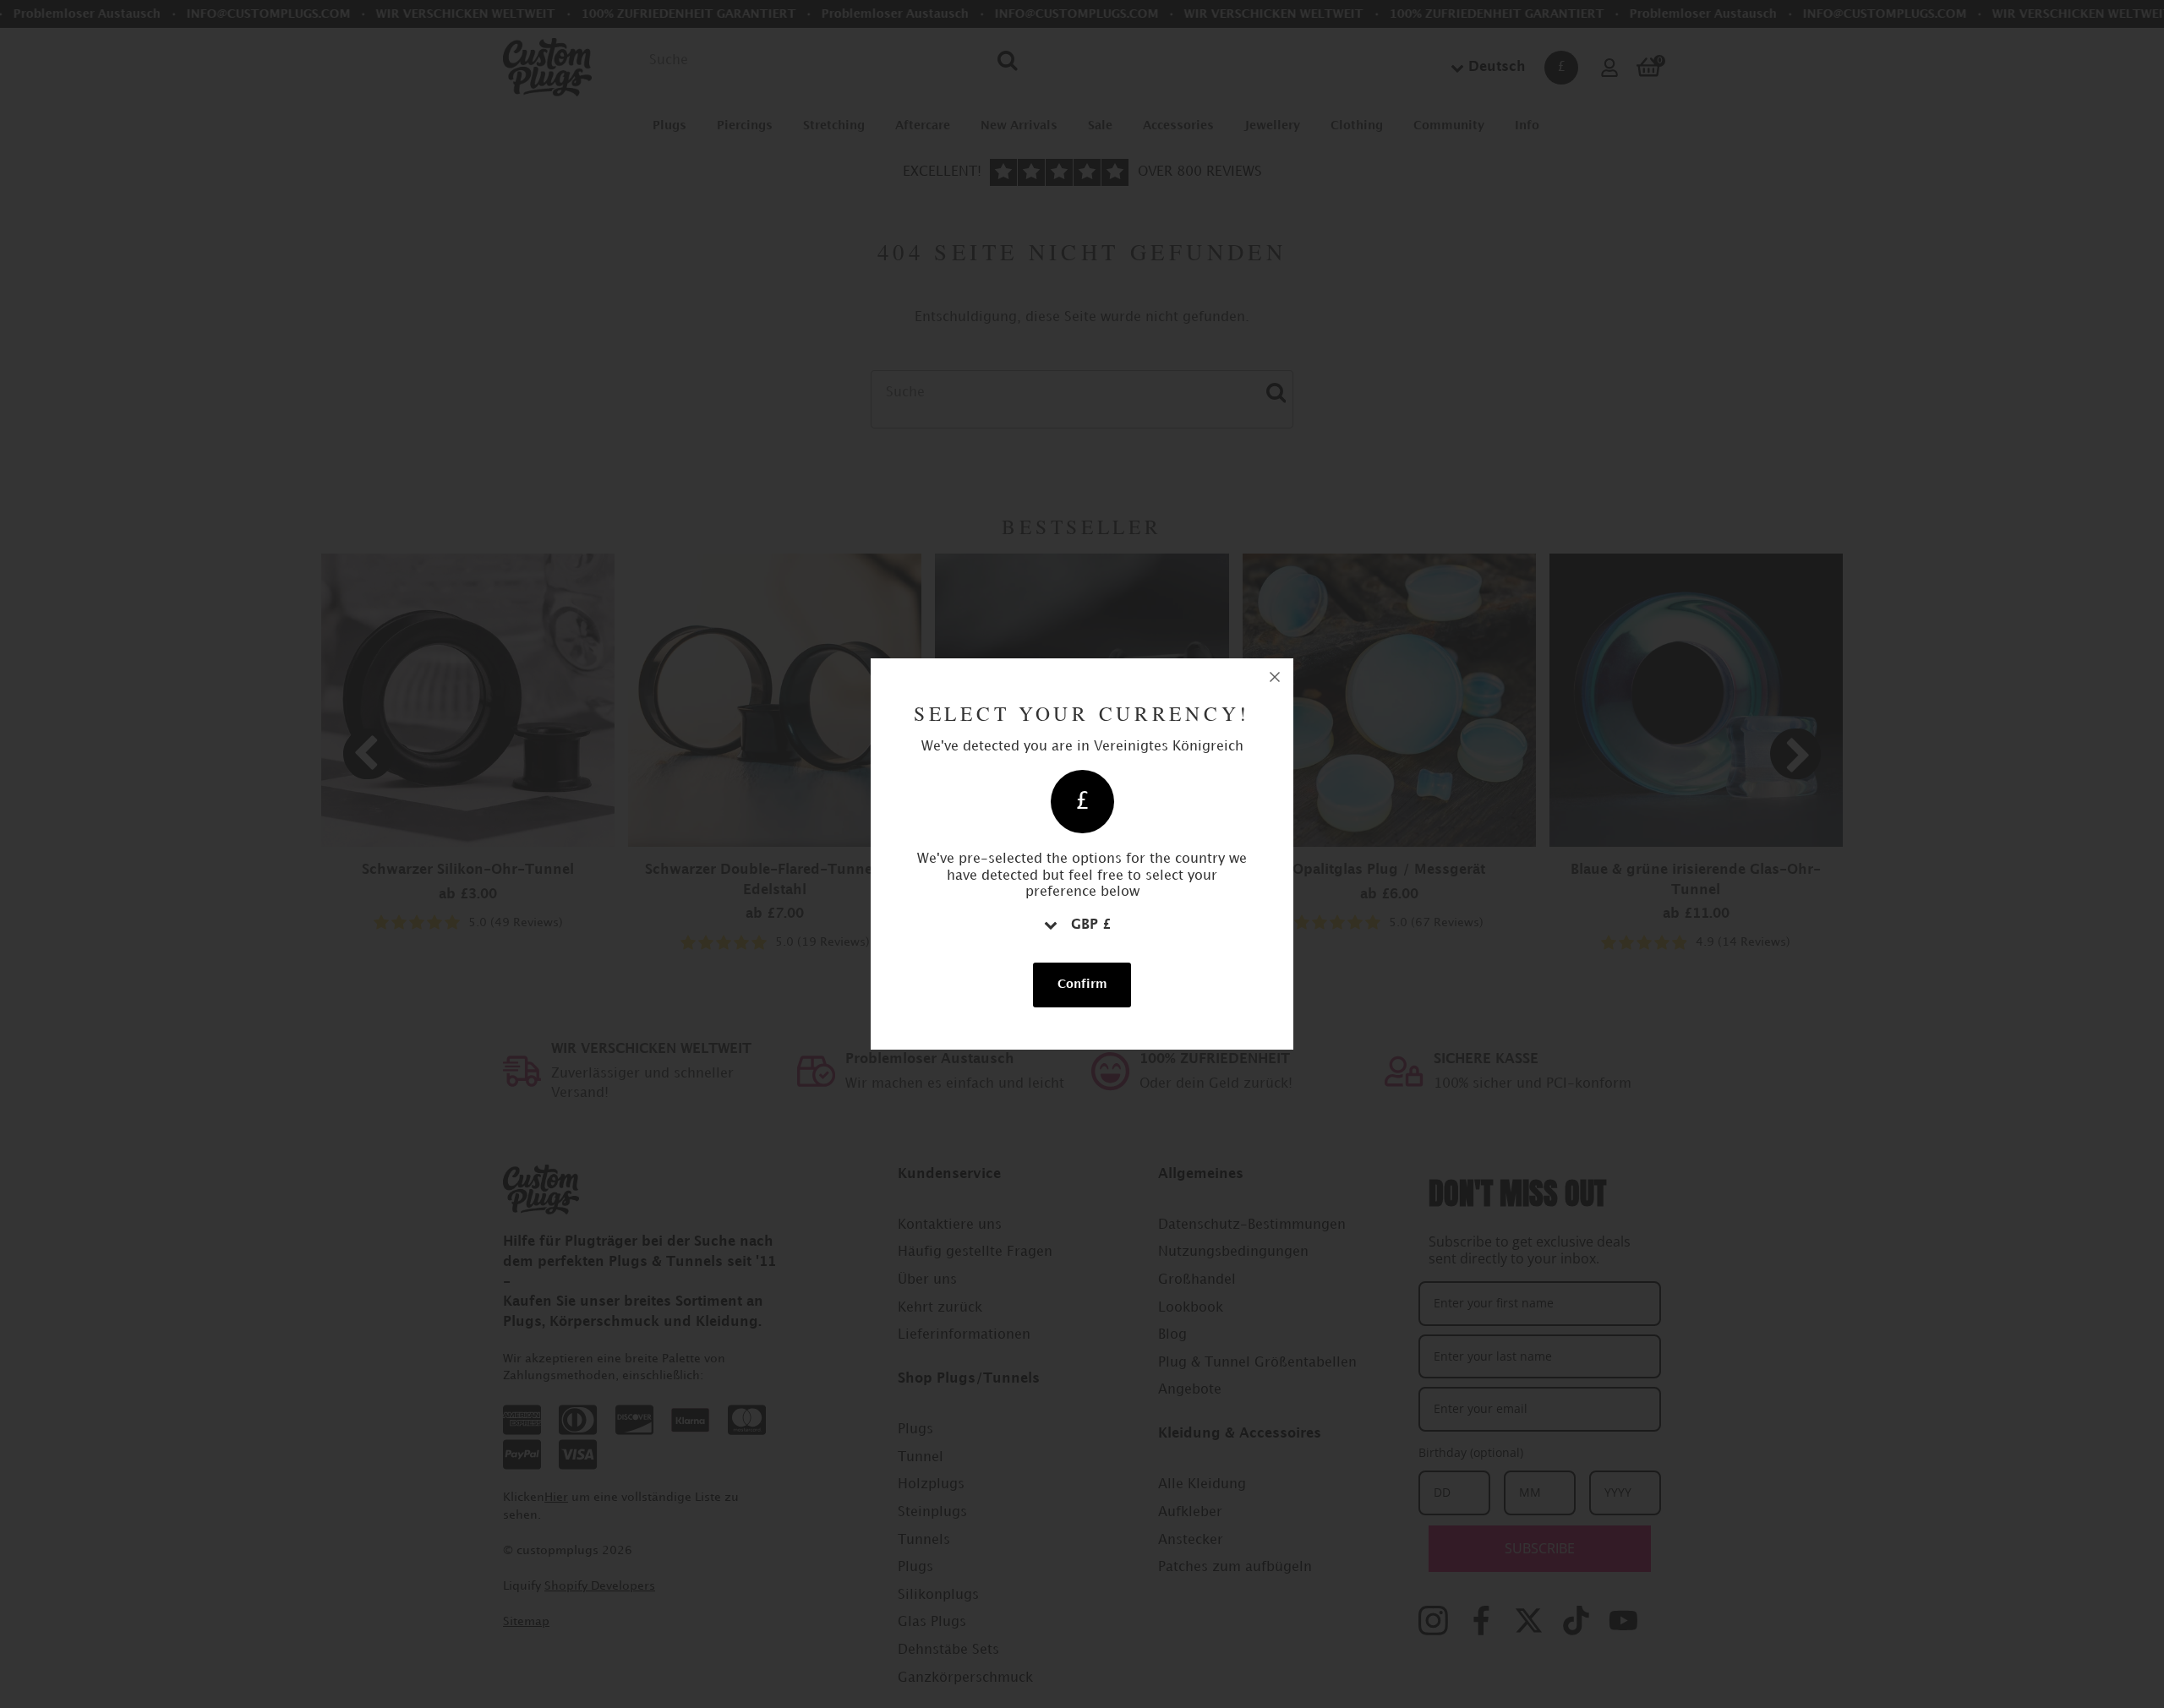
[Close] (1275, 677)
